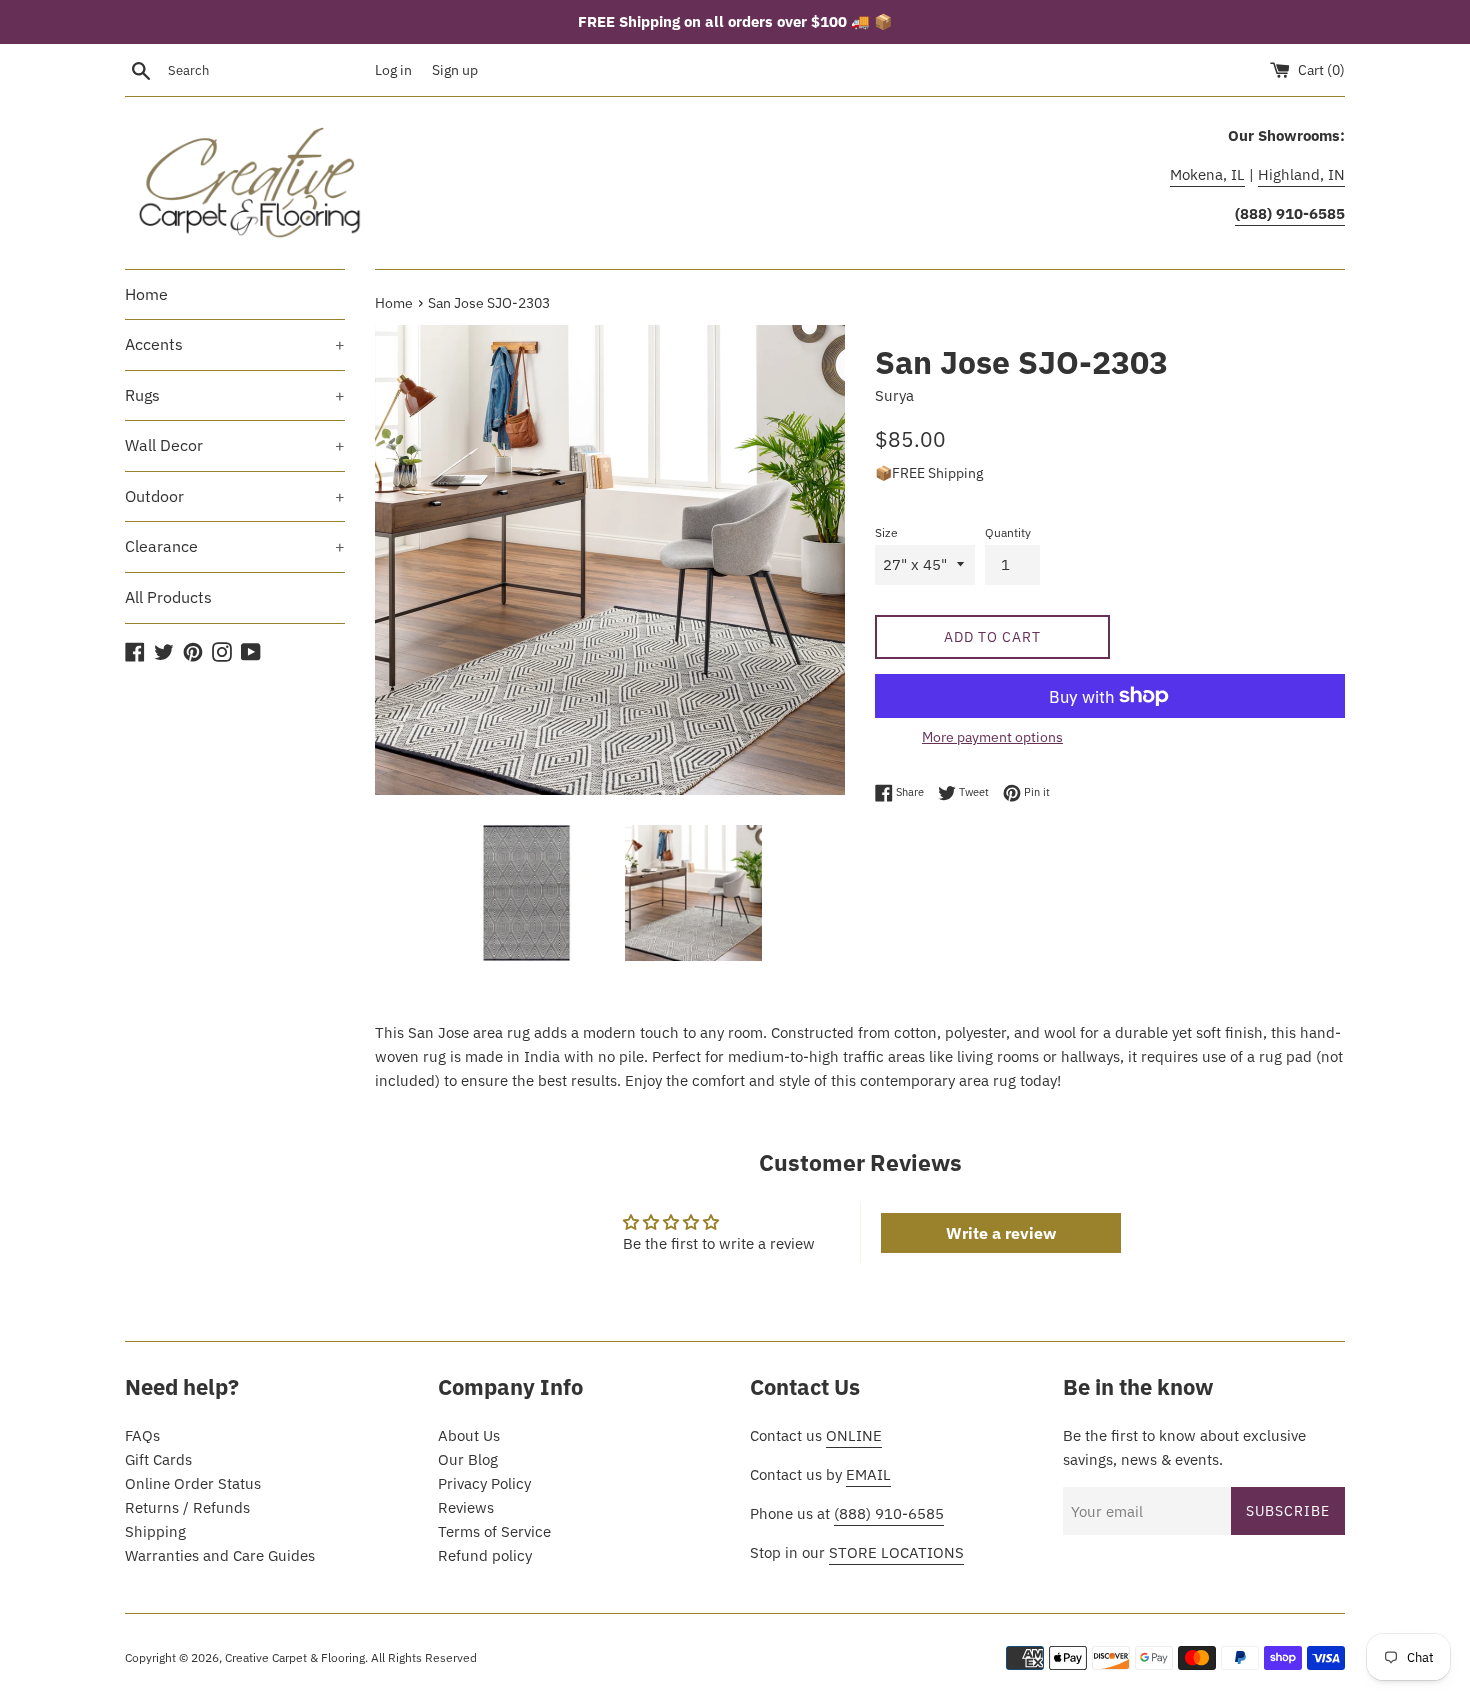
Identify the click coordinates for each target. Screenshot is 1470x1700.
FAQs (142, 1435)
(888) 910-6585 (889, 1513)
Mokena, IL (1207, 174)
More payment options (992, 737)
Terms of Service (494, 1531)
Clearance (235, 546)
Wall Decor (235, 445)
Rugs (235, 395)
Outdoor (235, 496)
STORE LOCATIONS (896, 1552)
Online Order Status (193, 1483)
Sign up (455, 70)
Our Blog (468, 1459)
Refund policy (485, 1555)
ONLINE (854, 1435)
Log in (393, 70)
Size (886, 532)
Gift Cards (158, 1459)
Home (146, 294)
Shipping (155, 1531)
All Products (168, 597)
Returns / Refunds (187, 1507)
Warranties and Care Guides (220, 1555)
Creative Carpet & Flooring (295, 1657)
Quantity (1008, 532)
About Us (469, 1435)
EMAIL (868, 1474)
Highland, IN (1301, 174)
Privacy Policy (484, 1483)
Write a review (1001, 1233)
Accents (235, 344)
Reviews (466, 1507)
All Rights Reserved (424, 1657)
